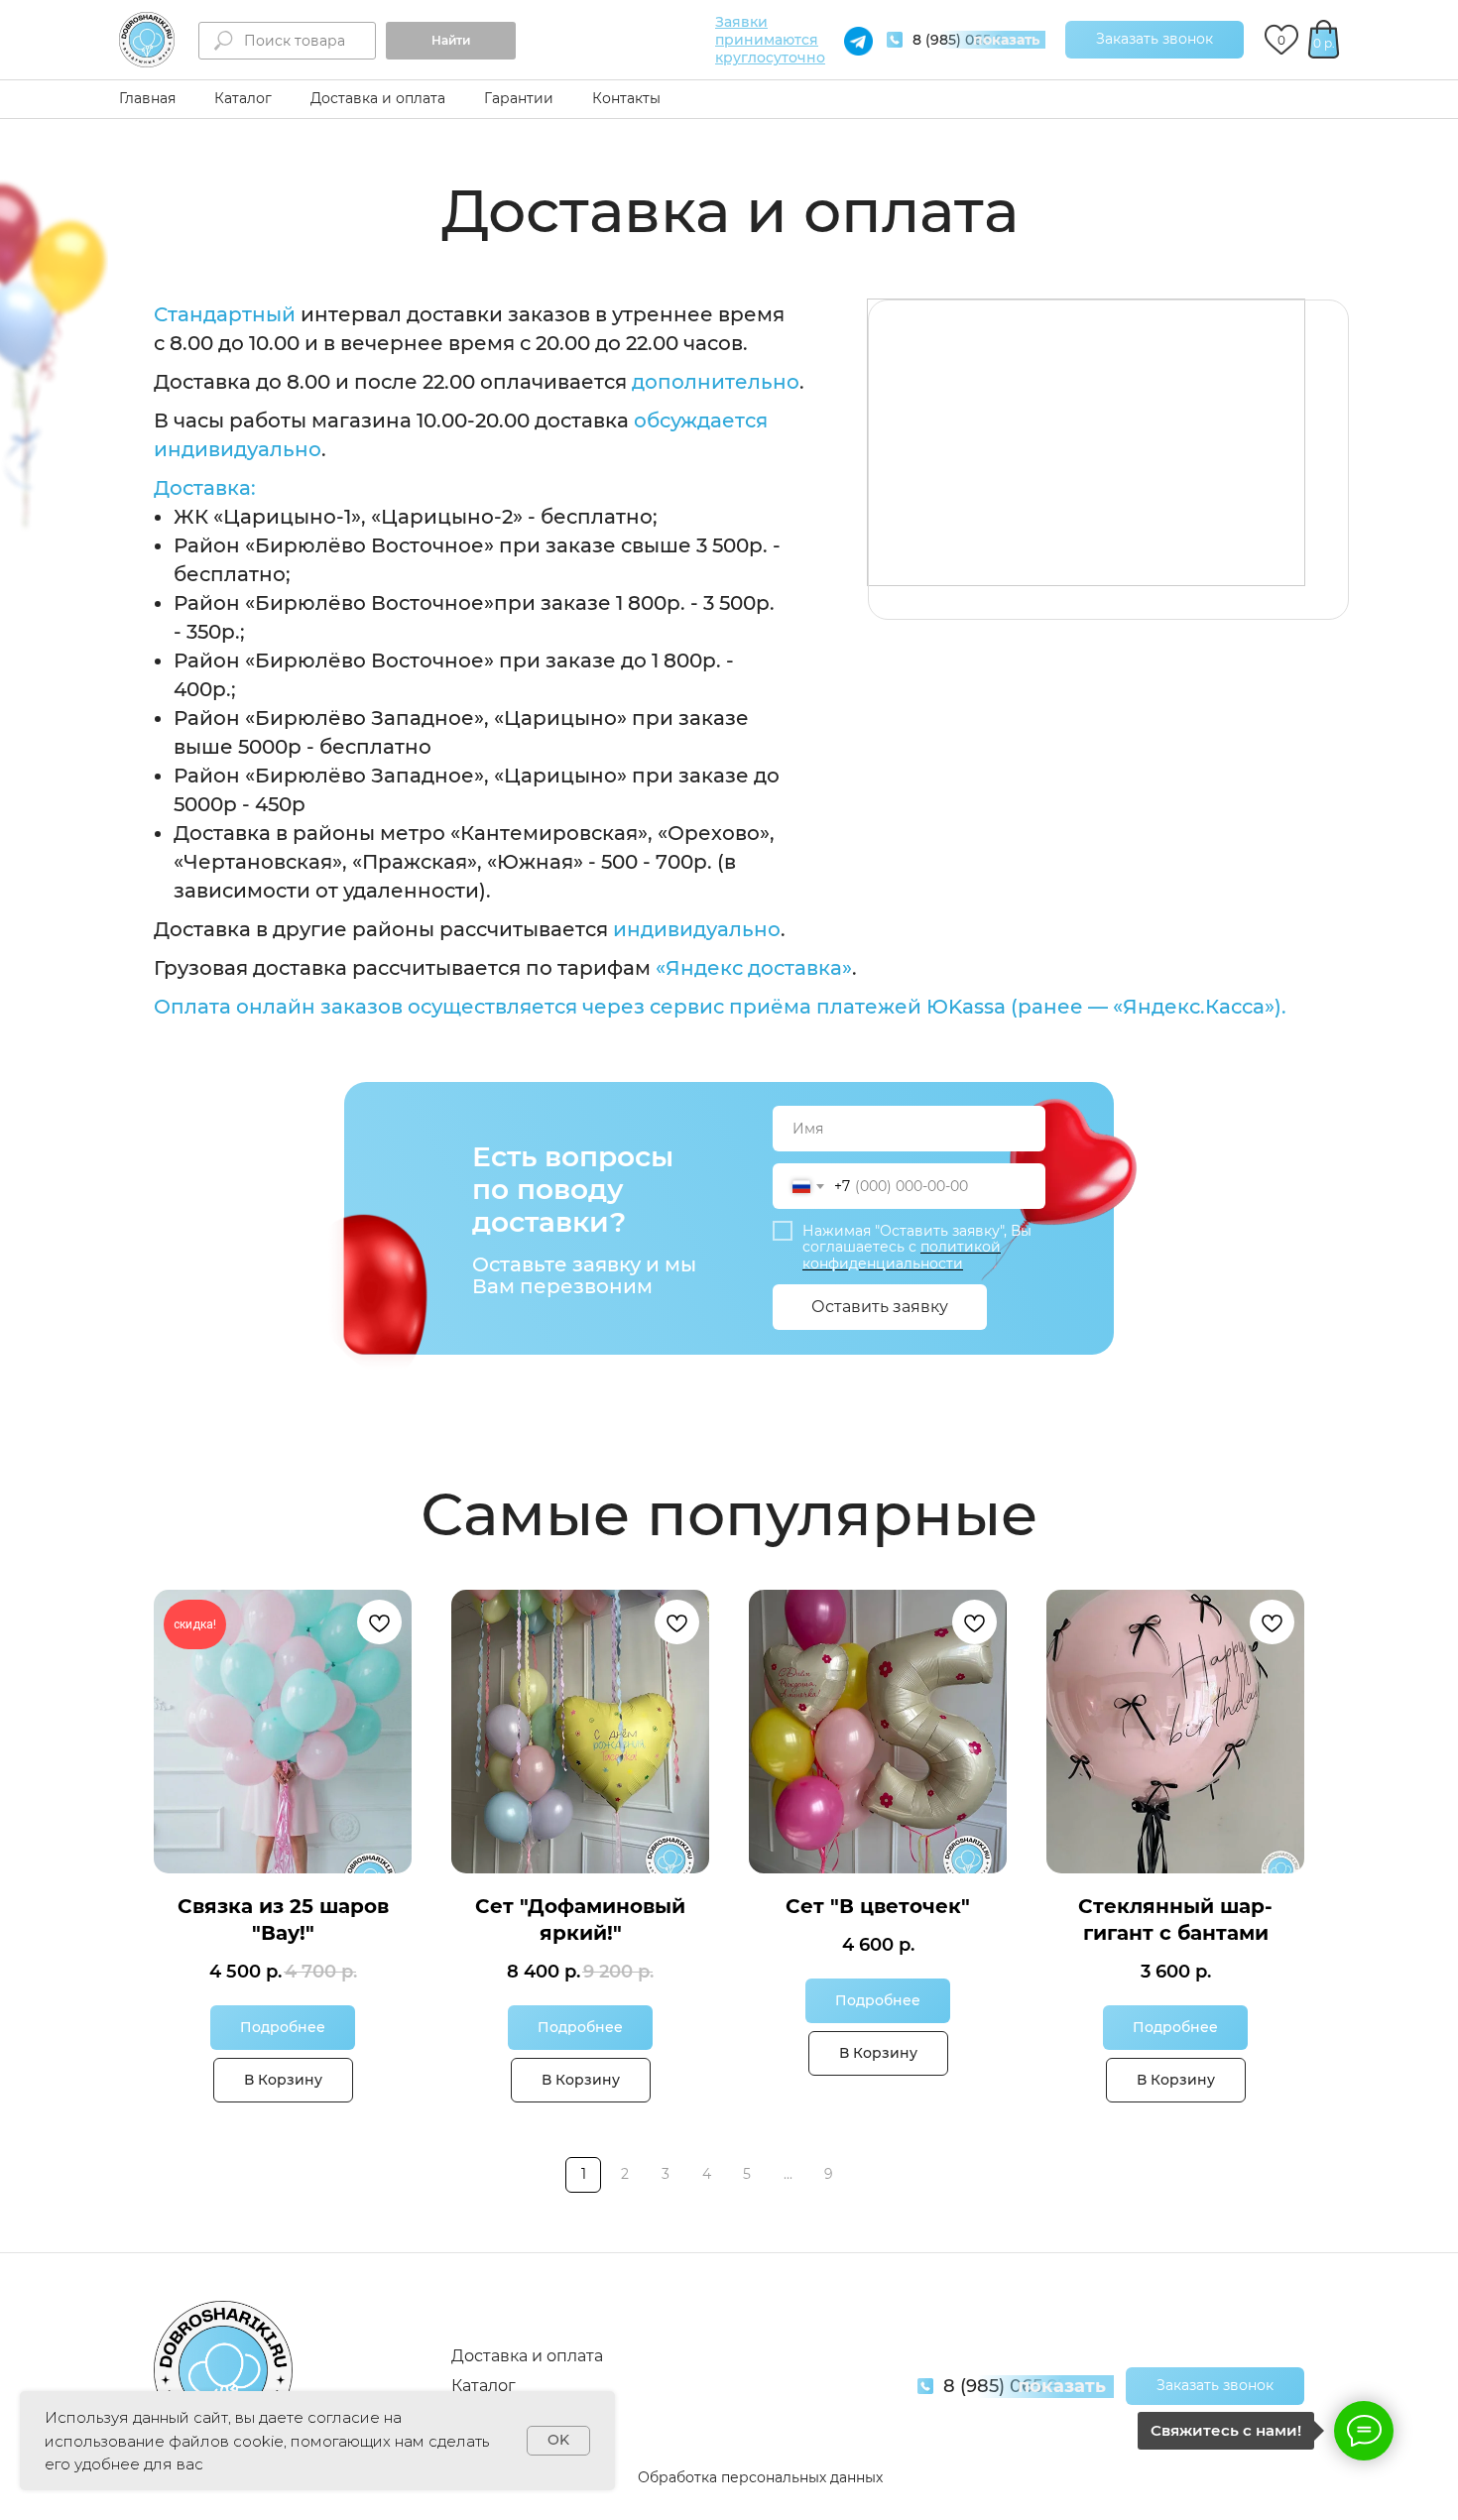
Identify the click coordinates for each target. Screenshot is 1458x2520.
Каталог (243, 98)
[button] (1154, 40)
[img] (147, 40)
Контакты (626, 98)
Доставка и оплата (378, 98)
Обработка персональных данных (760, 2477)
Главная (147, 98)
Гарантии (519, 98)
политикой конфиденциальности (902, 1255)
